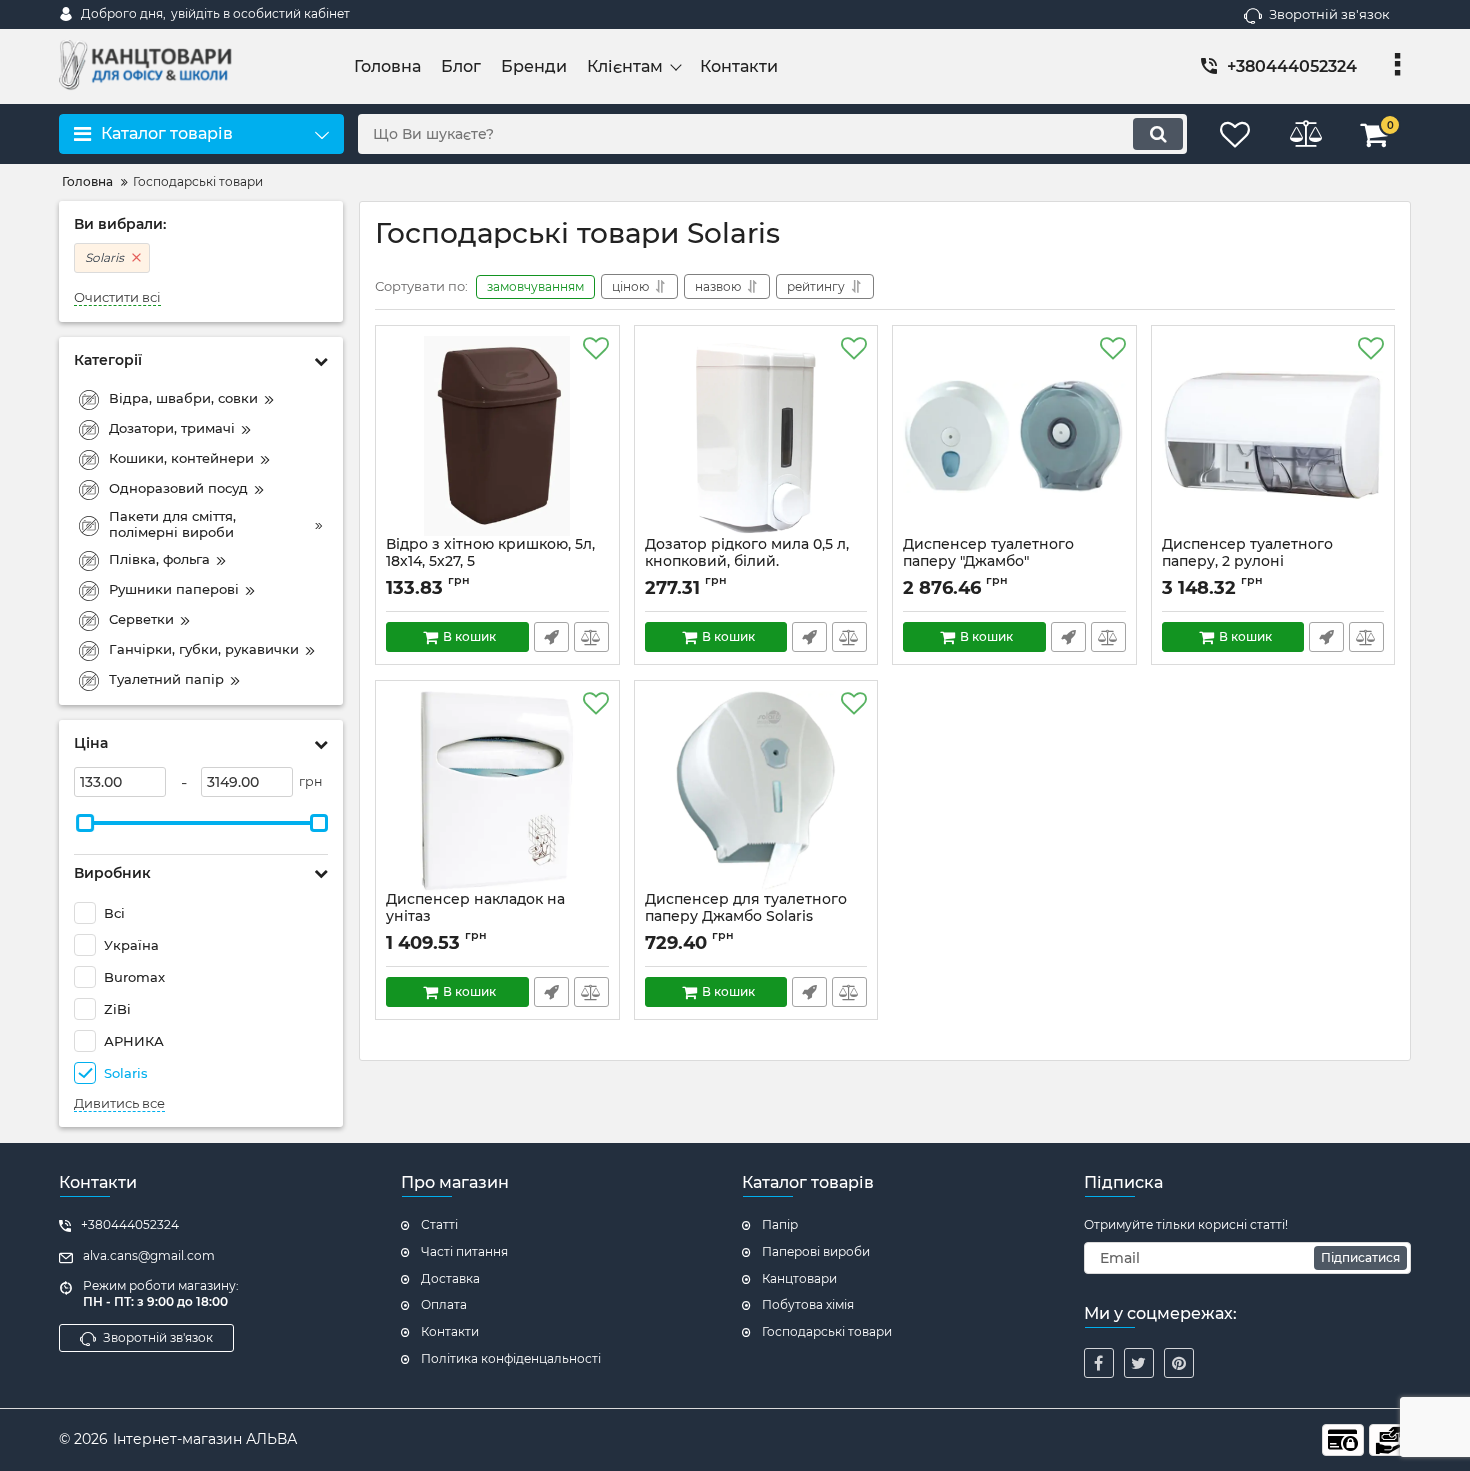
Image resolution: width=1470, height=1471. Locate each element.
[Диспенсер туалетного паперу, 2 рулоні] (1273, 436)
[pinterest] (1179, 1363)
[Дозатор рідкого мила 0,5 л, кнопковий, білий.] (756, 436)
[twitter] (1139, 1363)
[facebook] (1099, 1363)
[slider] (85, 823)
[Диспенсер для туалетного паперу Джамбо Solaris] (756, 791)
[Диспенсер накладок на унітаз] (497, 791)
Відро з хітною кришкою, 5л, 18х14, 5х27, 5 (490, 553)
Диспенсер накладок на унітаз (475, 908)
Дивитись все (119, 1103)
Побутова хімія (808, 1304)
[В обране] (596, 349)
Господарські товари (827, 1331)
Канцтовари (799, 1278)
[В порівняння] (591, 637)
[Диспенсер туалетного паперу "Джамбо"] (1014, 436)
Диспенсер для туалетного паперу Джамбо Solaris (746, 908)
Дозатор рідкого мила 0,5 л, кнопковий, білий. (747, 553)
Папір (780, 1224)
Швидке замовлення (551, 637)
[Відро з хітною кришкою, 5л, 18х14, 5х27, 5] (497, 436)
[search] (1158, 134)
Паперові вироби (816, 1251)
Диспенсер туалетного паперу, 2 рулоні (1247, 553)
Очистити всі (117, 297)
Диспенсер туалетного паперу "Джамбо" (988, 553)
